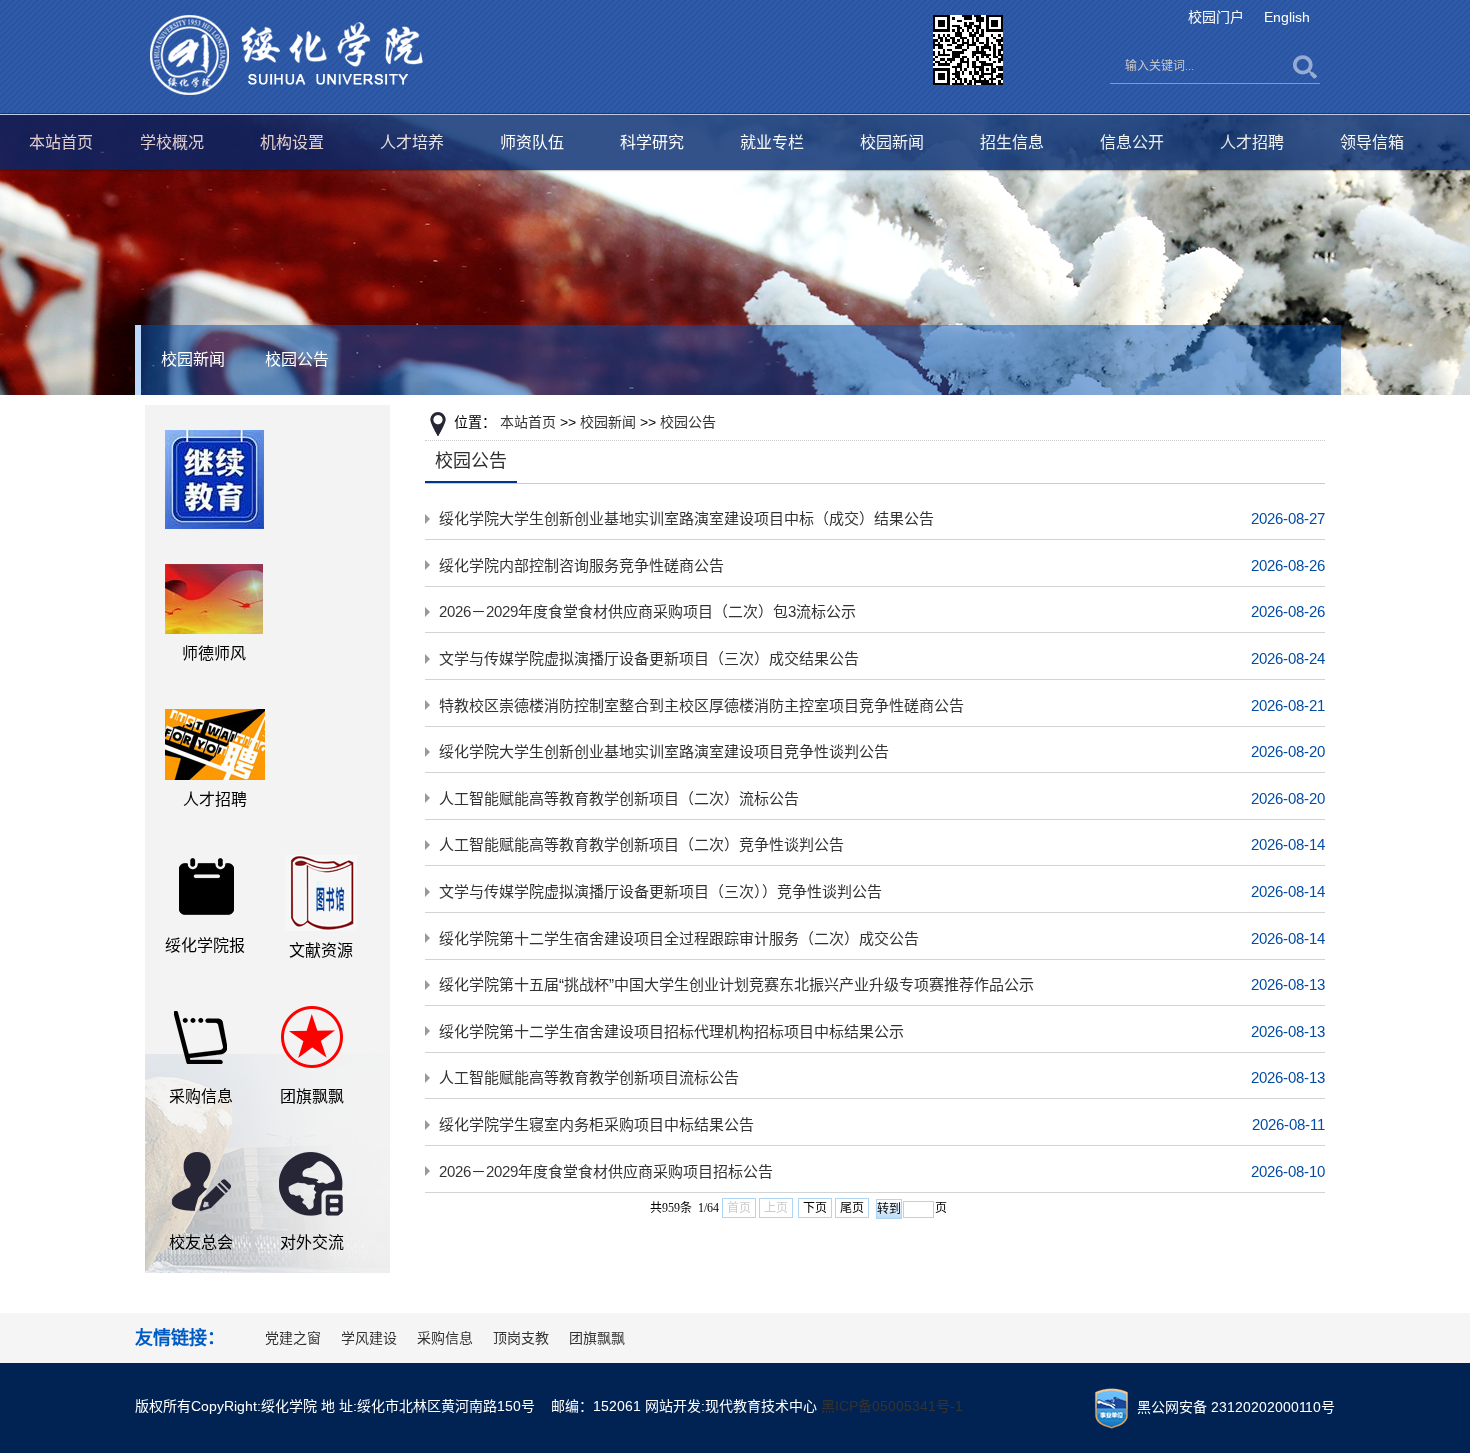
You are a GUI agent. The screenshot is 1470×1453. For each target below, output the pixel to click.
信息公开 (1132, 142)
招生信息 (1012, 142)
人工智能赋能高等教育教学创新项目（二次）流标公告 (619, 798)
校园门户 (1216, 17)
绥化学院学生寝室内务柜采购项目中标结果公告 (596, 1124)
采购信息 (445, 1338)
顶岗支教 (521, 1338)
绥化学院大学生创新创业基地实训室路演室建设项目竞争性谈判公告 (664, 751)
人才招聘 (1252, 142)
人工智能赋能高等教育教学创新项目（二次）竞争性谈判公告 (641, 844)
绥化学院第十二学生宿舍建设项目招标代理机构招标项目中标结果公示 (671, 1031)
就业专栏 (772, 142)
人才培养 (412, 142)
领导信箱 (1372, 142)
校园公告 (297, 359)
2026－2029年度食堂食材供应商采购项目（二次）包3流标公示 (647, 611)
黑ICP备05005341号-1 (892, 1406)
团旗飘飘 (597, 1338)
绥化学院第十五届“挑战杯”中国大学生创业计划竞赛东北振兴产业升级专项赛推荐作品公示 (736, 984)
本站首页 (61, 142)
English (1287, 17)
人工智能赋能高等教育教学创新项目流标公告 (589, 1077)
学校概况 (172, 142)
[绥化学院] (286, 54)
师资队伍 (532, 142)
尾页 (852, 1208)
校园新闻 (892, 142)
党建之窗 (293, 1338)
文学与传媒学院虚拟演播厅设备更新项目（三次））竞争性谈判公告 (660, 891)
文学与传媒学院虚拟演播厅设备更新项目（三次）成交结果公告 (649, 658)
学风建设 (369, 1338)
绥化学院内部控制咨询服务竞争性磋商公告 (581, 565)
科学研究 (652, 142)
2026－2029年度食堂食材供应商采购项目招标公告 (606, 1171)
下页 (815, 1208)
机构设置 (292, 142)
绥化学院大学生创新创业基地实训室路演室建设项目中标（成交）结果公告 (686, 518)
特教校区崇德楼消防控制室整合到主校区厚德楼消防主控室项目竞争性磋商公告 (701, 705)
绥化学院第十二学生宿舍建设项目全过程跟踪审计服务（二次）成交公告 (679, 938)
